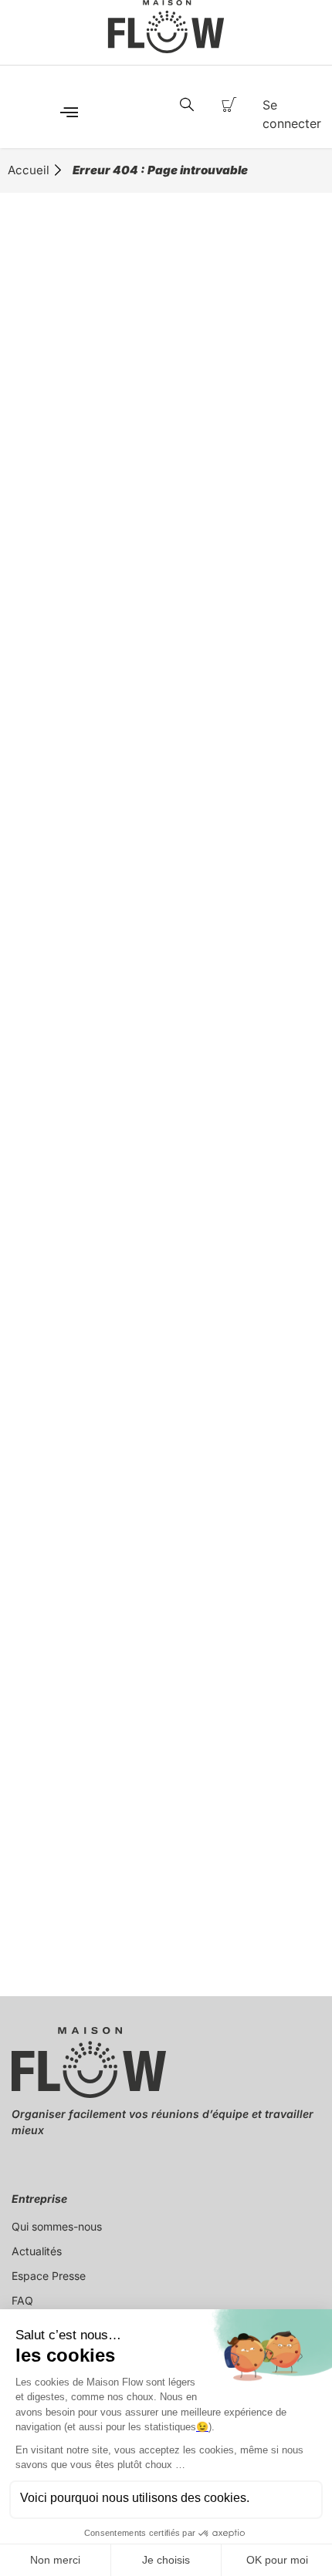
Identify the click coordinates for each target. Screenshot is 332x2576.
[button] (187, 105)
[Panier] (229, 105)
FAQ (22, 2300)
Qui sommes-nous (57, 2226)
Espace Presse (49, 2276)
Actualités (37, 2251)
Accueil (29, 170)
